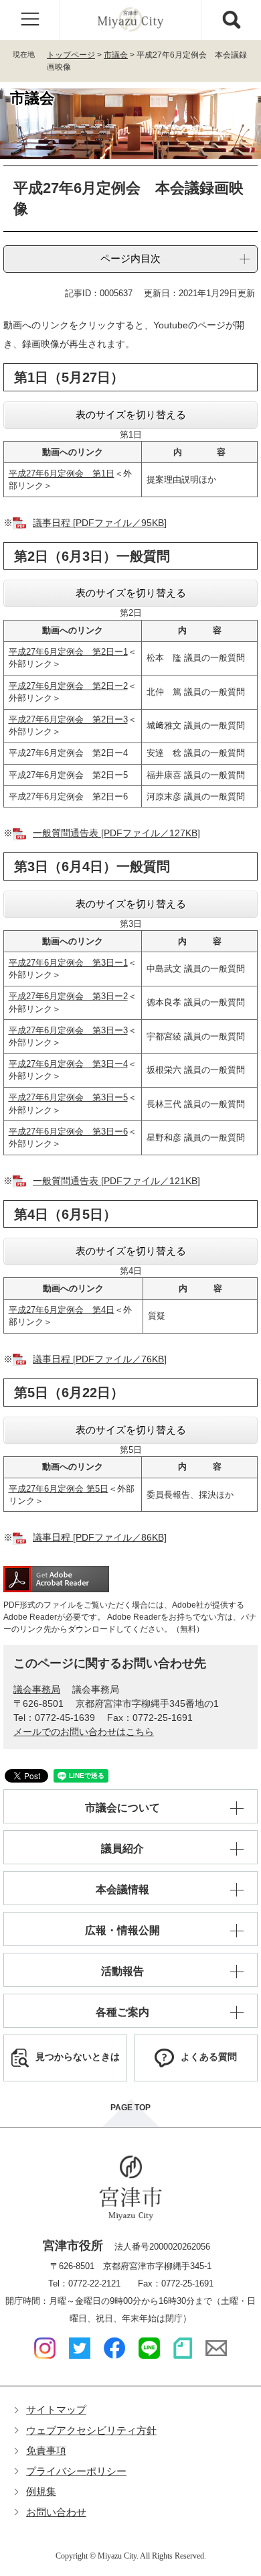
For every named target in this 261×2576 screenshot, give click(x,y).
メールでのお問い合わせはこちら (84, 1732)
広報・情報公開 (122, 1930)
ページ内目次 (130, 258)
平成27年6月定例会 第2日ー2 (68, 686)
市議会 (116, 55)
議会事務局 (37, 1689)
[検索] (231, 20)
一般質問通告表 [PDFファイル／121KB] (116, 1181)
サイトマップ (56, 2409)
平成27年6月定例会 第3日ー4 (68, 1064)
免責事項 (46, 2450)
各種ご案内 (122, 2012)
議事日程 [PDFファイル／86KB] (100, 1537)
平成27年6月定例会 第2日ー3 (68, 719)
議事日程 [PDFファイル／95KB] (100, 523)
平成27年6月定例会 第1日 (62, 473)
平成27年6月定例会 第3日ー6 (68, 1132)
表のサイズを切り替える (131, 414)
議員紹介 (122, 1849)
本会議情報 (122, 1889)
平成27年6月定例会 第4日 (62, 1310)
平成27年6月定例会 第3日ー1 (68, 963)
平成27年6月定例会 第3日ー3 (68, 1030)
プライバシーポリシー (76, 2471)
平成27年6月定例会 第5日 (59, 1489)
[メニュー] (30, 20)
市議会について (122, 1808)
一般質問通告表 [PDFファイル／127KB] (116, 833)
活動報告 (122, 1971)
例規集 (41, 2491)
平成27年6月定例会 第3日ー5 (68, 1097)
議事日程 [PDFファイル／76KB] (100, 1359)
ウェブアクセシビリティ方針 (91, 2430)
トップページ (71, 55)
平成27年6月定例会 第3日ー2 (68, 996)
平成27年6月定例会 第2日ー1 (68, 652)
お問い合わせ (56, 2512)
